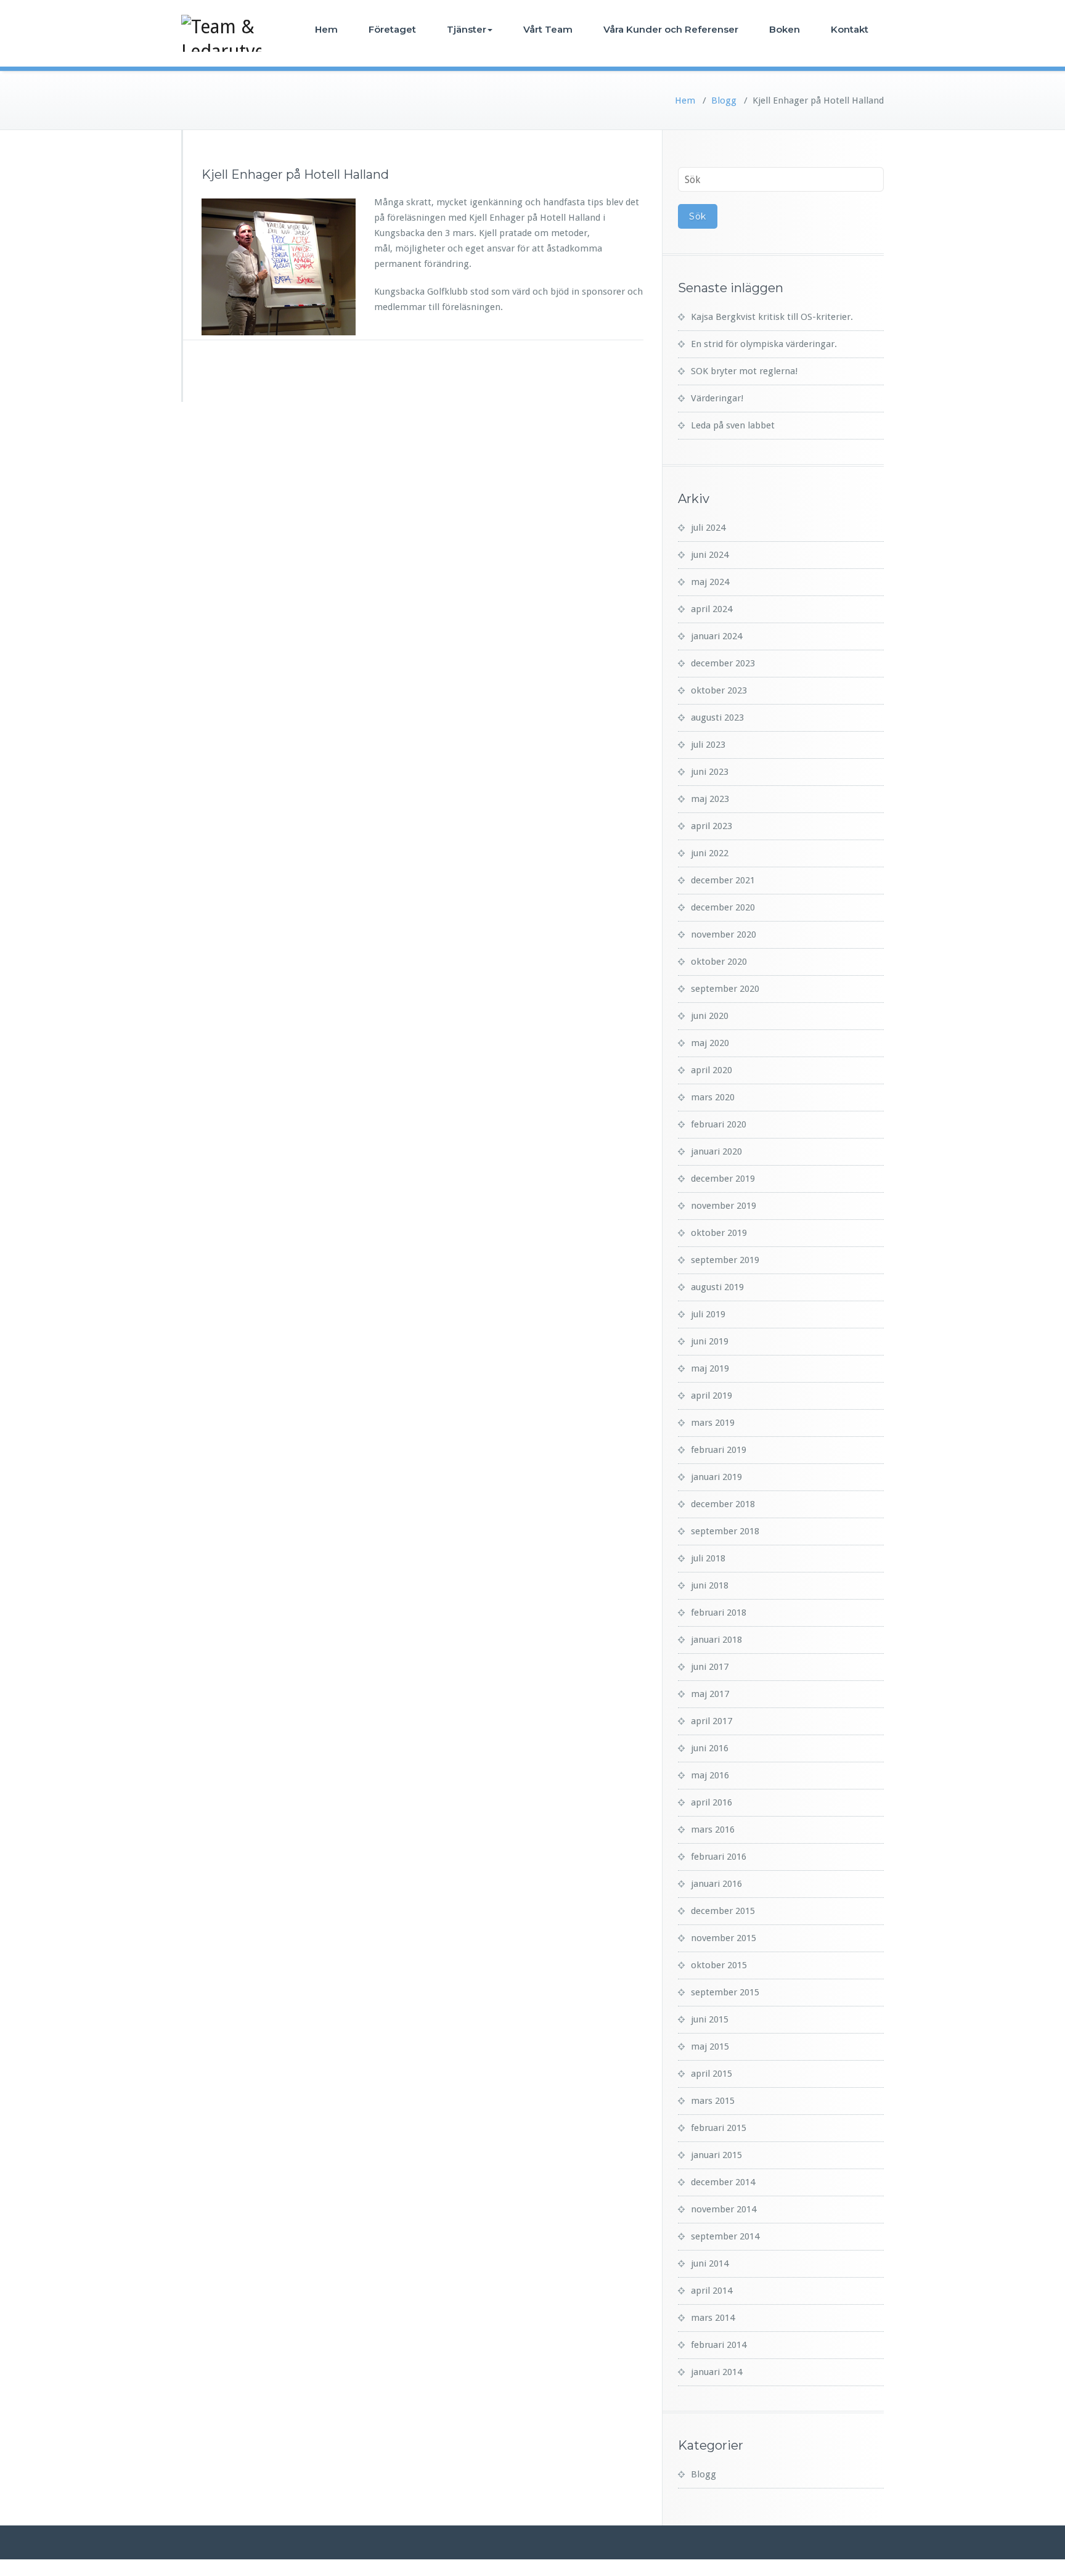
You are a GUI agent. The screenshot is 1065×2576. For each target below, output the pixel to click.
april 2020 (712, 1070)
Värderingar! (717, 398)
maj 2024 (710, 582)
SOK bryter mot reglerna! (744, 371)
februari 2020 (719, 1124)
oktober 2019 (719, 1233)
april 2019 (712, 1396)
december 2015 (723, 1911)
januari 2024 (716, 636)
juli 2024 (708, 528)
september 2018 (725, 1531)
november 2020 (724, 934)
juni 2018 (710, 1585)
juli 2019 (708, 1314)
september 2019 (725, 1260)
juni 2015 (710, 2019)
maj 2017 (710, 1694)
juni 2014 (710, 2263)
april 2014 (712, 2291)
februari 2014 (719, 2345)
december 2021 (723, 880)
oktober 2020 (719, 962)
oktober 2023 (719, 690)
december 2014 (723, 2182)
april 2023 (712, 826)
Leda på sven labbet (733, 425)
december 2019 (723, 1179)
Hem (326, 29)
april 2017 (712, 1721)
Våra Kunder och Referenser (671, 29)
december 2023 (723, 663)
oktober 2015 (719, 1965)
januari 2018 (716, 1640)
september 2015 (725, 1992)
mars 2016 (713, 1830)
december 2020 (723, 907)
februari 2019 (719, 1450)
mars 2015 (713, 2101)
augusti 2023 (717, 718)
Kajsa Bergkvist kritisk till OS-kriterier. (772, 317)
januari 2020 (716, 1151)
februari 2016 (719, 1857)
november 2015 (724, 1938)
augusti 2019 (717, 1287)
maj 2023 (710, 799)
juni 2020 (710, 1016)
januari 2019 (716, 1477)
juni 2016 (710, 1748)
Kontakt (850, 29)
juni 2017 (710, 1667)
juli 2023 (708, 745)
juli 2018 (708, 1558)
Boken (785, 29)
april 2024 (712, 609)
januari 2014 (716, 2372)
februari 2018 (719, 1613)
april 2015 (712, 2074)
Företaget (392, 29)
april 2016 (712, 1802)
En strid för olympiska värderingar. (764, 344)
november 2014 (724, 2209)
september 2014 (725, 2236)
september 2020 (725, 989)
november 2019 (724, 1206)
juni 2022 (710, 853)
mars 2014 (713, 2318)
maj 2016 (710, 1775)
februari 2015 (719, 2128)
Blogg (724, 100)
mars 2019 (713, 1423)
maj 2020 (710, 1043)
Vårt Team (548, 29)
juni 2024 (710, 555)
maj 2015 (710, 2046)
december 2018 (723, 1504)
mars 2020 (713, 1097)
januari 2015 (716, 2155)
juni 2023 (710, 772)
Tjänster (467, 29)
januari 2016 (716, 1884)
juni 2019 (710, 1341)
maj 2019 (710, 1368)
